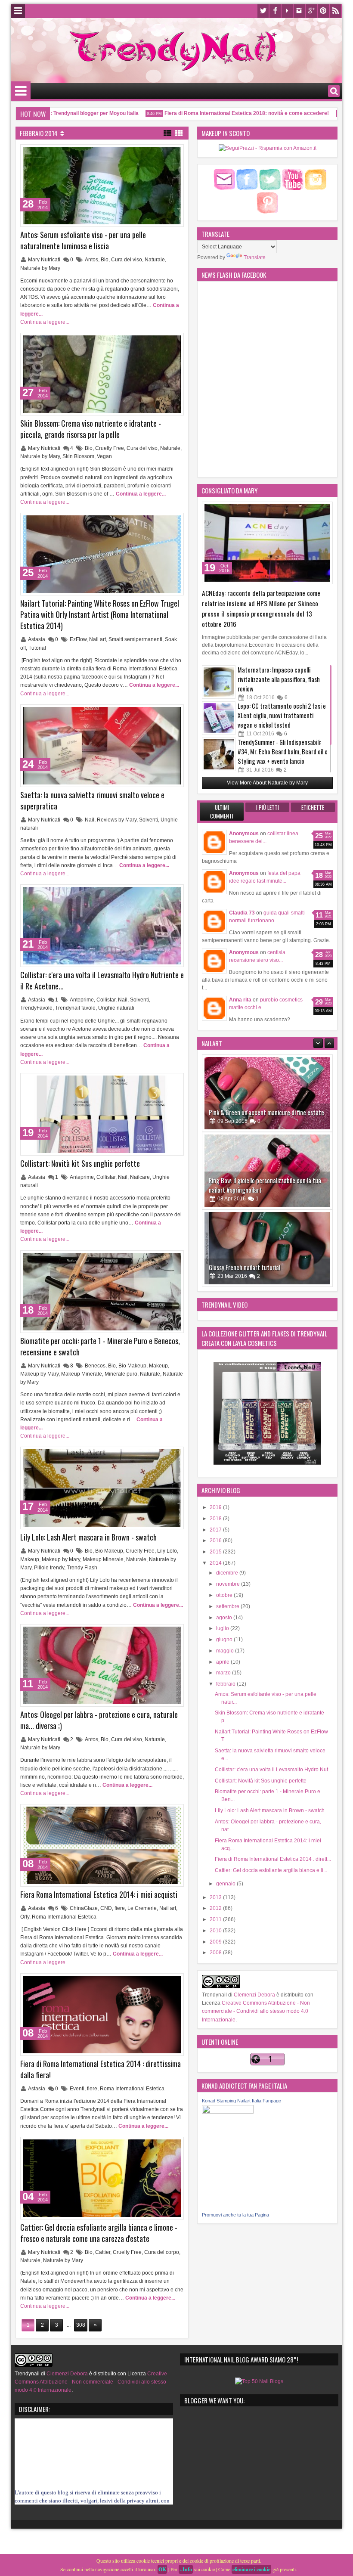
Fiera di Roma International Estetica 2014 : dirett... (273, 1859)
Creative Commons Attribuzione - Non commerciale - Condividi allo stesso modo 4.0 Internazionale (256, 2011)
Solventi (149, 820)
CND (106, 1908)
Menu (18, 11)
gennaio (226, 1884)
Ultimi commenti (222, 812)
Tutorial (37, 648)
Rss (335, 11)
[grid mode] (179, 133)
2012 (216, 1908)
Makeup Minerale (82, 1374)
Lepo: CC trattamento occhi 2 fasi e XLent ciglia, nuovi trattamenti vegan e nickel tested (282, 715)
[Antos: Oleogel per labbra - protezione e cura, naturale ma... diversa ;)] (102, 1665)
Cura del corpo (162, 2252)
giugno (225, 1640)
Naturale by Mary (40, 268)
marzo (224, 1673)
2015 (216, 1552)
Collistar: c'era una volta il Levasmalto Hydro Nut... (273, 1770)
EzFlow (78, 639)
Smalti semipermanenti (135, 639)
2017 (216, 1530)
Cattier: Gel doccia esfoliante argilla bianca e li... (271, 1870)
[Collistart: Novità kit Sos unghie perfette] (102, 1114)
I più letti (268, 807)
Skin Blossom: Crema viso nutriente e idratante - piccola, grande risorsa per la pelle (91, 429)
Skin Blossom (78, 456)
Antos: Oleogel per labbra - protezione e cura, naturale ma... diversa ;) (99, 1720)
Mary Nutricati (45, 260)
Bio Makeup (132, 1366)
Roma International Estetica (64, 1917)
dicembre (228, 1573)
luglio (223, 1628)
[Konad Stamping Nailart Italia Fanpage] (228, 2112)
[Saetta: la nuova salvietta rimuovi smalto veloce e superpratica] (102, 746)
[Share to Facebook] (155, 153)
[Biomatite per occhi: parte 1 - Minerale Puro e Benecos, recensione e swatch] (102, 1292)
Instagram (299, 11)
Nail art (98, 639)
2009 (216, 1942)
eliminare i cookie (251, 2569)
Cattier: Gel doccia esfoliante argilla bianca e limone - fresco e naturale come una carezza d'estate (99, 2233)
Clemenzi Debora (254, 1995)
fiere (120, 1908)
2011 (216, 1919)
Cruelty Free (110, 448)
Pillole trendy (49, 1568)
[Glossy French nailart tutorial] (267, 1171)
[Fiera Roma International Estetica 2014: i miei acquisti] (102, 1845)
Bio (105, 260)
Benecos (95, 1366)
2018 (216, 1519)
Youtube (287, 11)
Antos (91, 260)
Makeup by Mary (39, 1374)
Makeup (158, 1366)
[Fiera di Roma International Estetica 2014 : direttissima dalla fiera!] (102, 2015)
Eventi (77, 2089)
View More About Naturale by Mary (267, 783)
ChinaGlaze (84, 1908)
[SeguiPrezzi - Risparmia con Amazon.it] (268, 148)
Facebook (275, 11)
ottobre (225, 1595)
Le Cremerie (142, 1908)
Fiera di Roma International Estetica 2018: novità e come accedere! (218, 113)
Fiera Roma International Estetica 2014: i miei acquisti (99, 1894)
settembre (228, 1606)
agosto (225, 1618)
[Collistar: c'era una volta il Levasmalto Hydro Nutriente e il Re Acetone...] (102, 926)
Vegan (104, 456)
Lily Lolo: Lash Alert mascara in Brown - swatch (88, 1537)
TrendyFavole (36, 1008)
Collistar (106, 1000)
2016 (216, 1541)
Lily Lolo (167, 1551)
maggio (226, 1651)
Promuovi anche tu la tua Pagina (235, 2215)
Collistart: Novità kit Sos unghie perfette (80, 1163)
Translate (255, 257)
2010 (216, 1931)
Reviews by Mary (117, 820)
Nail (90, 820)
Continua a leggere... (45, 322)
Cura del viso (127, 260)
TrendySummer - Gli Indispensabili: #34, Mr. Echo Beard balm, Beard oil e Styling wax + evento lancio (283, 752)
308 (81, 2325)
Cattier (103, 2252)
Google (311, 11)
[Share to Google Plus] (174, 153)
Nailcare (140, 1177)
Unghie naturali (116, 1008)
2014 (216, 1563)
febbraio (226, 1684)
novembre (229, 1584)
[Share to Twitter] (165, 153)
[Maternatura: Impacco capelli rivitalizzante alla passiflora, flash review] (219, 682)
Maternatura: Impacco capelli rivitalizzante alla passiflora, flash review (279, 679)
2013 (216, 1897)
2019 (216, 1507)
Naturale (155, 260)
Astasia (37, 639)
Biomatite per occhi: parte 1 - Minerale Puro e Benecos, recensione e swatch (100, 1346)
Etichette (313, 807)
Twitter (263, 11)
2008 (216, 1953)
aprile (223, 1662)
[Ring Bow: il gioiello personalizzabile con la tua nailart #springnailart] (267, 1093)
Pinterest (323, 11)
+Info (186, 2569)
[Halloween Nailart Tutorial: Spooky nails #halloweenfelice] (267, 1248)
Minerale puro (121, 1374)
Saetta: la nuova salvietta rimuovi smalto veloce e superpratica (92, 800)
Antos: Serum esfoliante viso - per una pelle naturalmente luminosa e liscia (83, 240)
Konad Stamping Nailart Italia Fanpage (242, 2101)
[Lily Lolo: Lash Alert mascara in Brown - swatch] (102, 1488)
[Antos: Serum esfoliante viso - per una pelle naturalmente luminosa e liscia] (102, 186)
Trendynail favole (75, 1008)
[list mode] (167, 133)
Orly (25, 1917)
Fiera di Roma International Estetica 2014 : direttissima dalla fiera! (101, 2069)
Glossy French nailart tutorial (245, 1190)
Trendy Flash (82, 1568)
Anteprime (82, 1000)
